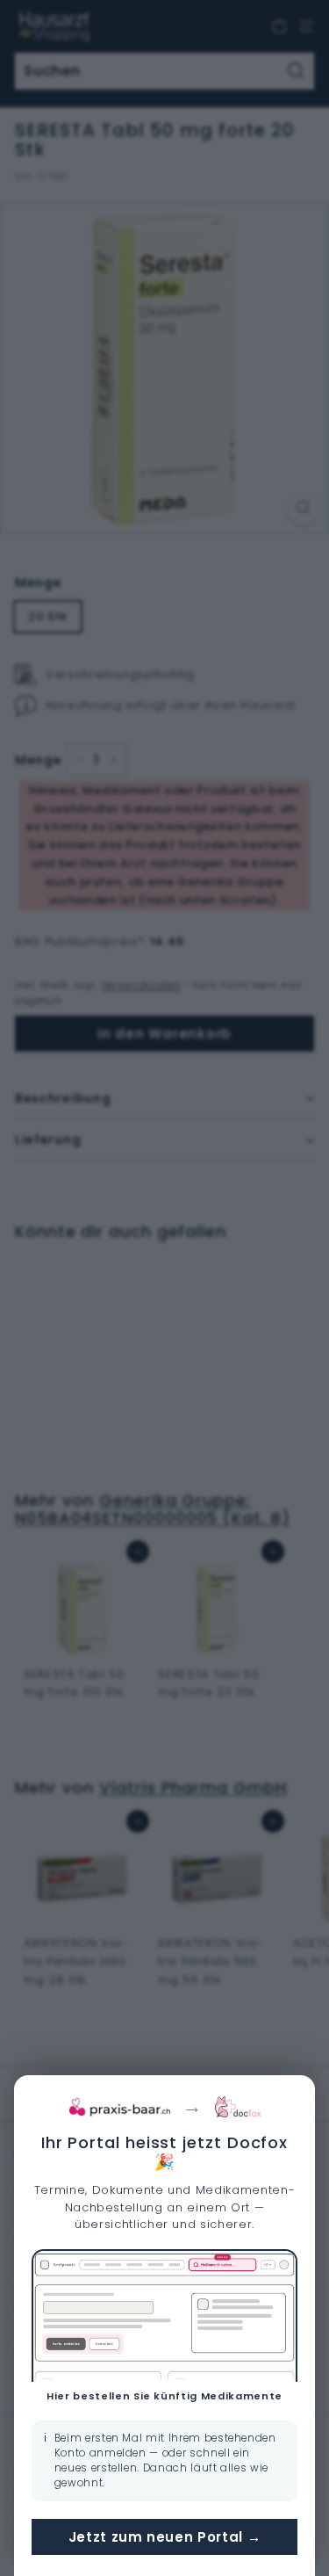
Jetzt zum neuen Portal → (165, 2537)
